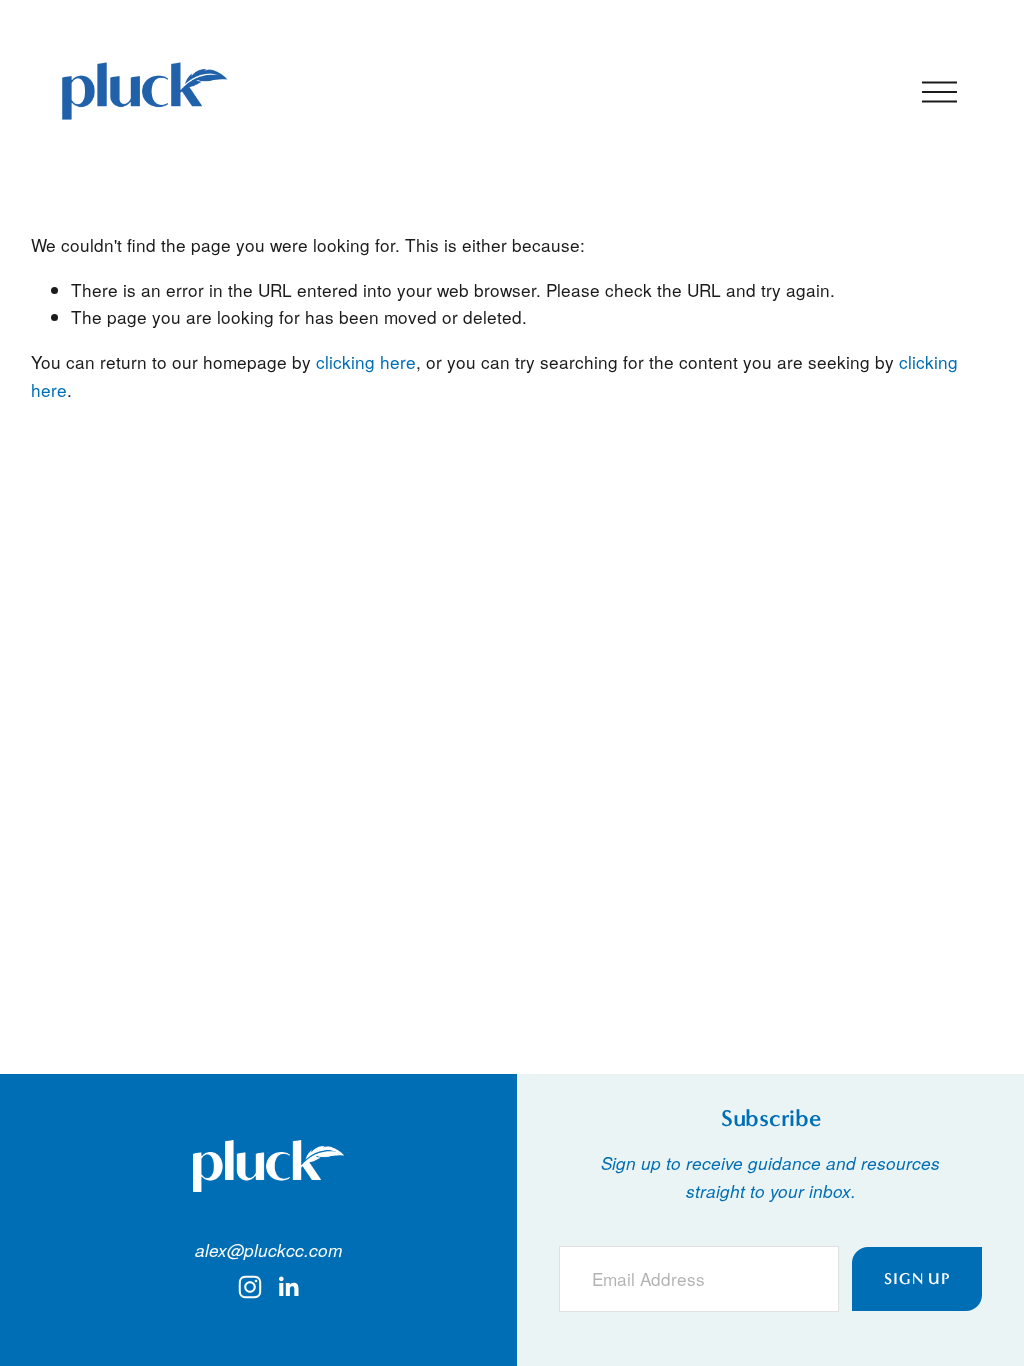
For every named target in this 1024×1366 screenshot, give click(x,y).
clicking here (366, 361)
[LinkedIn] (288, 1287)
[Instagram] (250, 1287)
